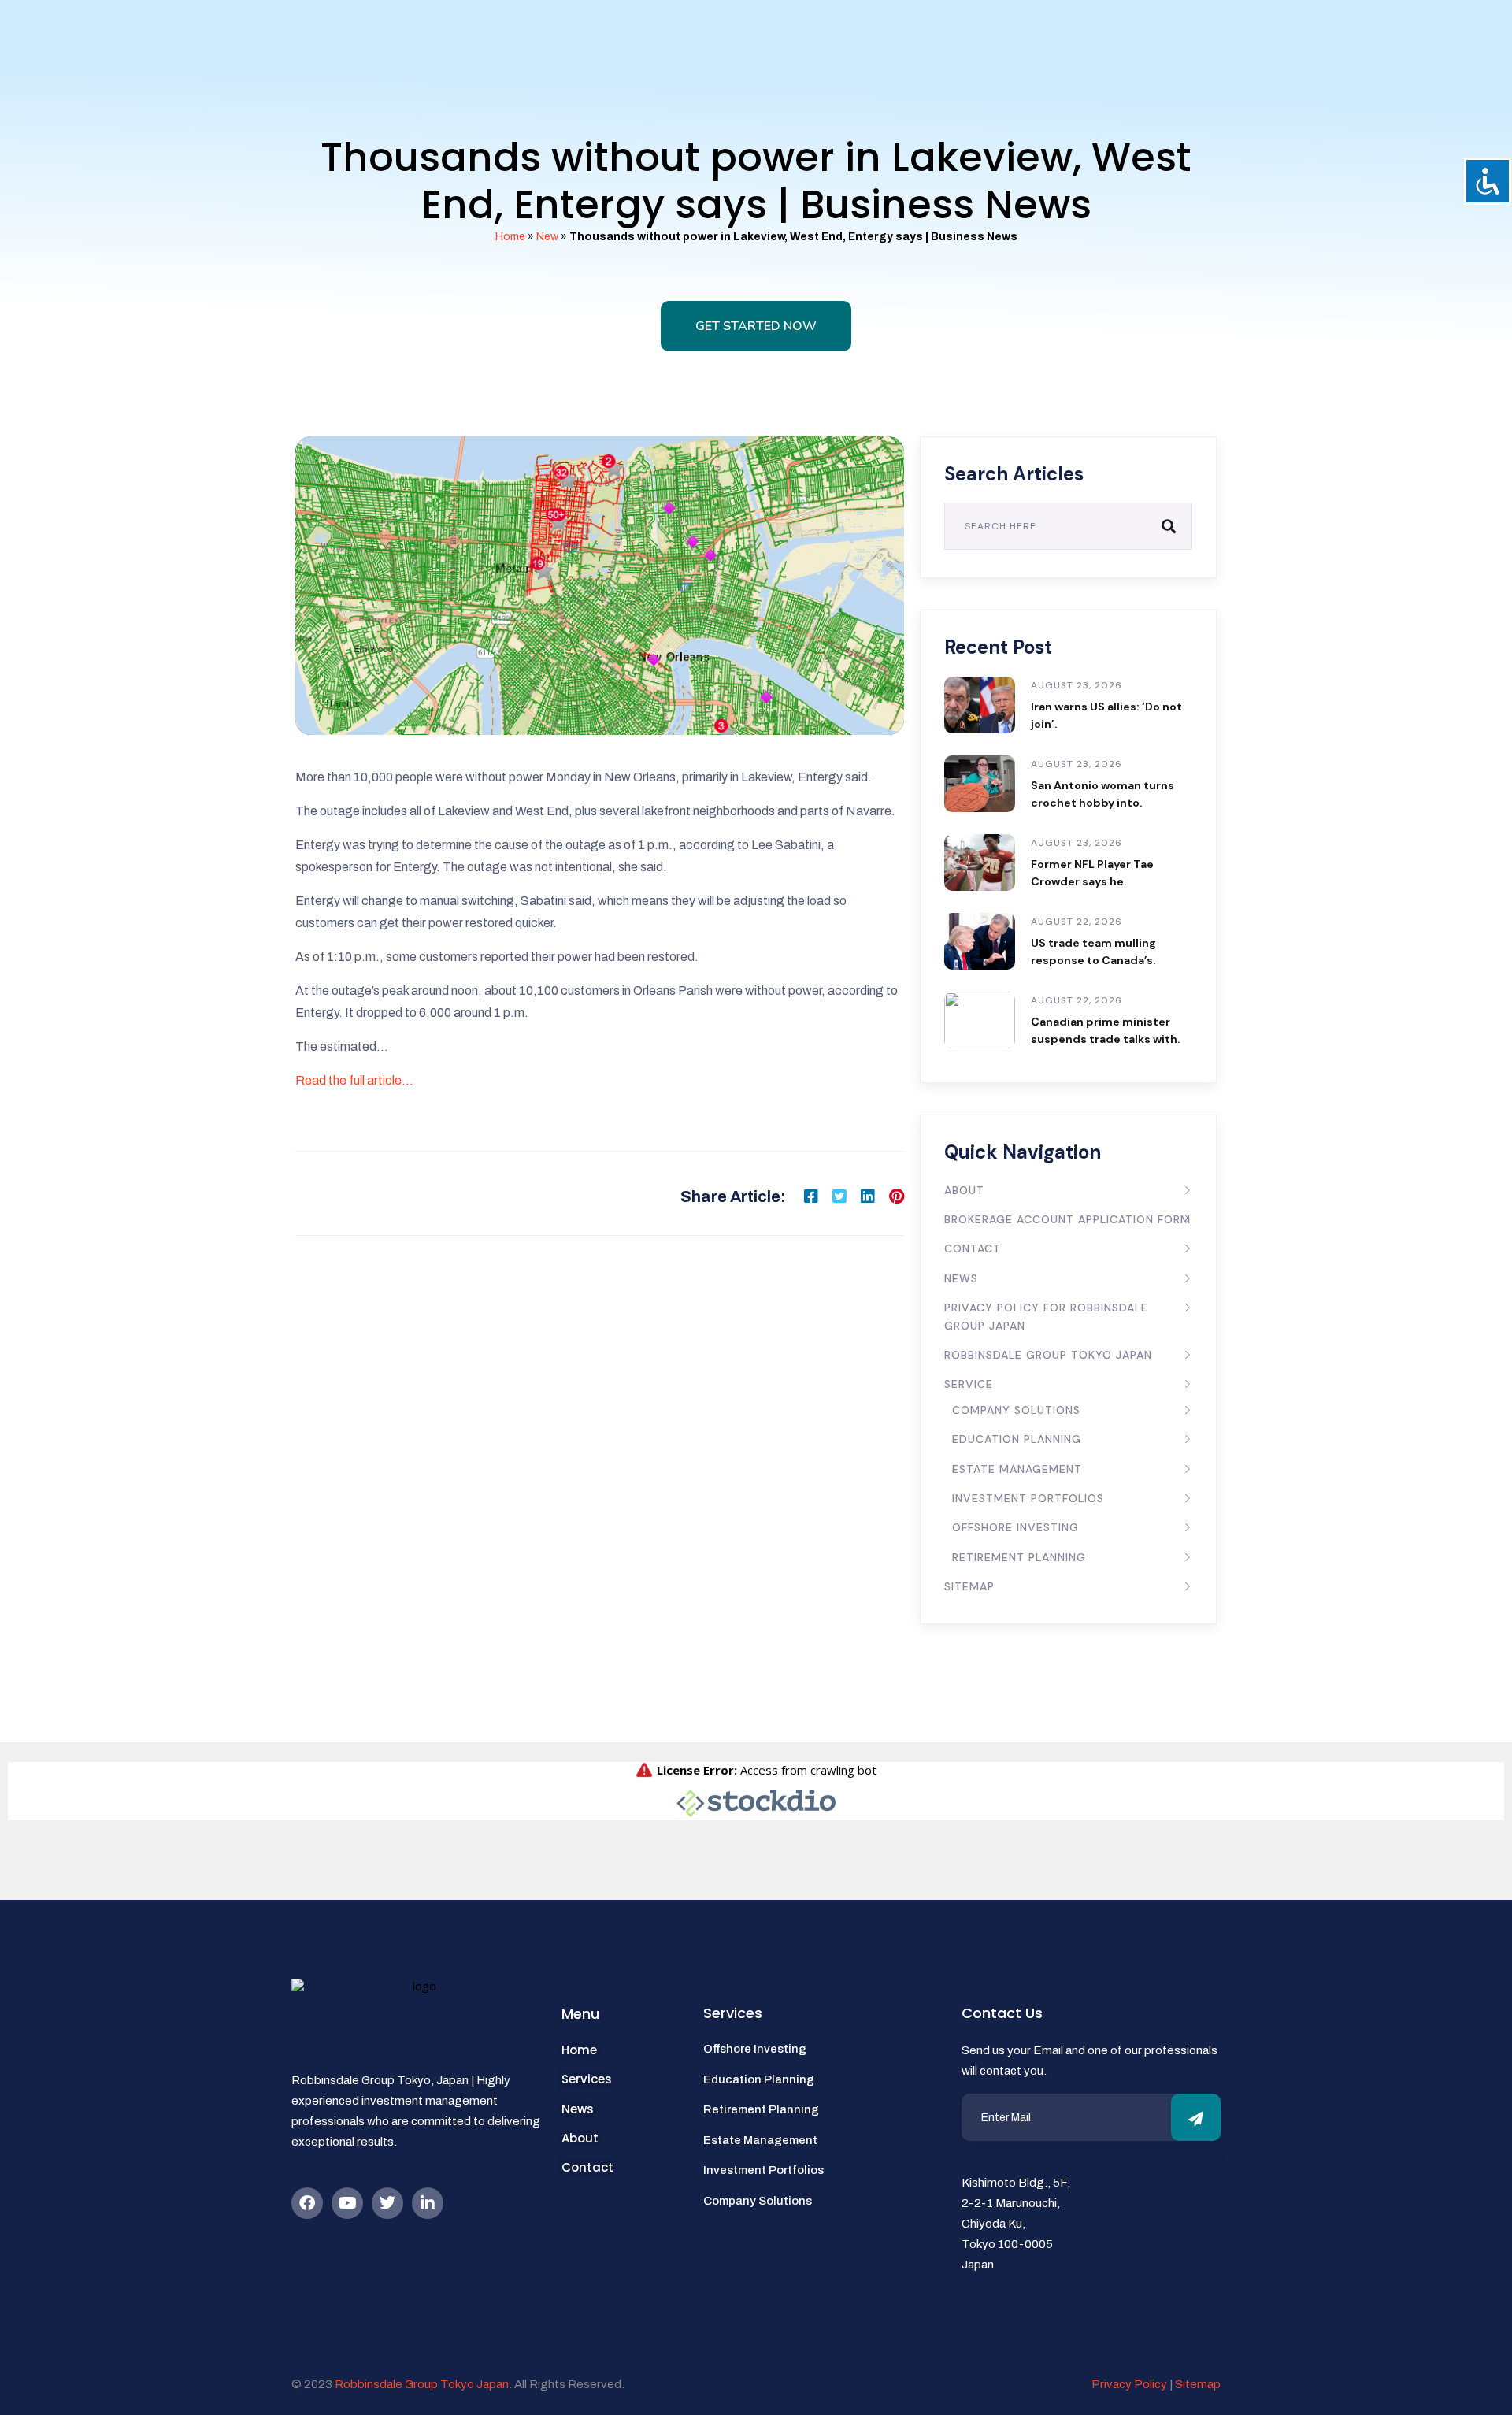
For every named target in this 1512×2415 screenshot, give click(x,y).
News (961, 1278)
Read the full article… (354, 1080)
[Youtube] (347, 2203)
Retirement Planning (1019, 1557)
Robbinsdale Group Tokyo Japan (1048, 1355)
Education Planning (1017, 1439)
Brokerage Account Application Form (1067, 1219)
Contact (973, 1248)
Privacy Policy (1129, 2384)
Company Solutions (1016, 1410)
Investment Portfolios (1028, 1498)
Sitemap (969, 1586)
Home (510, 237)
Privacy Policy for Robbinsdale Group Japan (1046, 1316)
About (964, 1190)
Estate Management (1017, 1469)
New (547, 237)
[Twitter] (387, 2203)
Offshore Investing (1015, 1527)
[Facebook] (307, 2203)
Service (969, 1384)
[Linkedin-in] (428, 2203)
